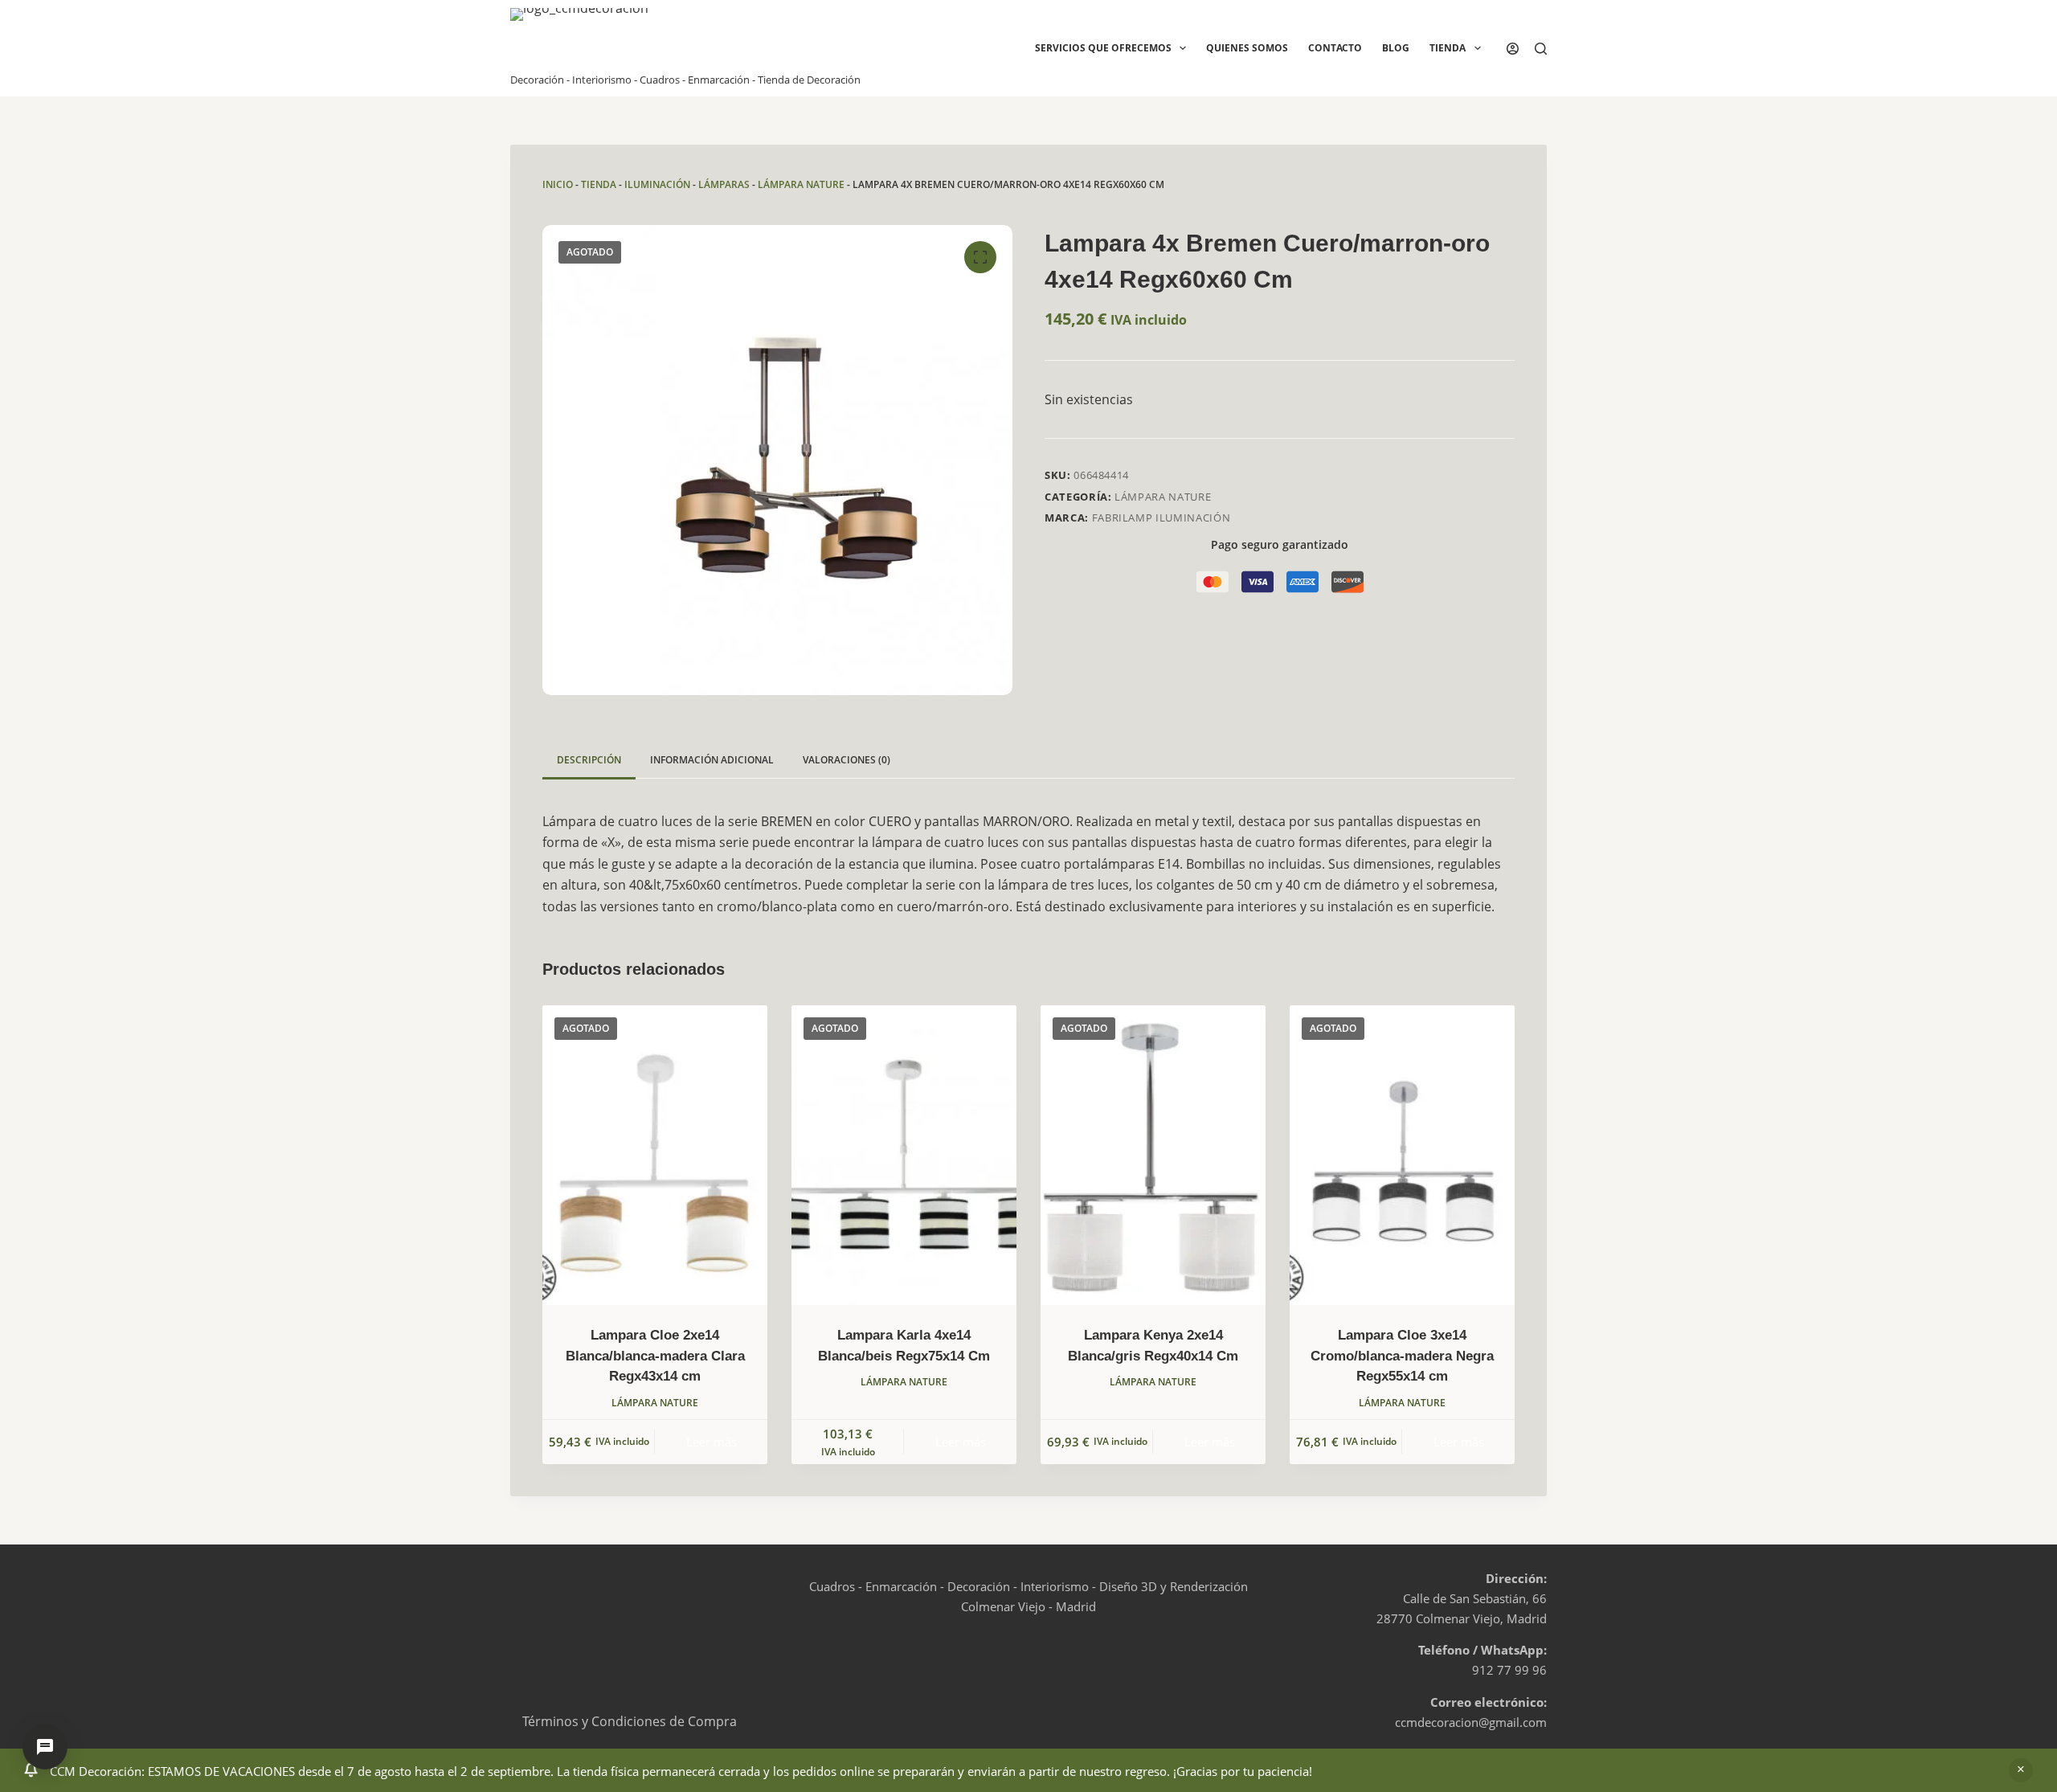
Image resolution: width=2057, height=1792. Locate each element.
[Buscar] (1541, 49)
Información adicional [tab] (712, 760)
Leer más (712, 1442)
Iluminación (657, 184)
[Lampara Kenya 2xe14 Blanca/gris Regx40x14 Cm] (1153, 1155)
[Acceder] (1513, 49)
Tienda (1448, 48)
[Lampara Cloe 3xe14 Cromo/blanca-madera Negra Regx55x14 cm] (1402, 1155)
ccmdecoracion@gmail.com (1471, 1722)
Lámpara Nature (801, 184)
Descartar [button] (2021, 1770)
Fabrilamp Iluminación (1161, 518)
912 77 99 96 (1509, 1670)
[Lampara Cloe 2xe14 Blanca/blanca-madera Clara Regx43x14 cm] (655, 1155)
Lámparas (724, 184)
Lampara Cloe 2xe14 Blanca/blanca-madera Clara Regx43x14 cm (655, 1356)
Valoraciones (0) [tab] (847, 760)
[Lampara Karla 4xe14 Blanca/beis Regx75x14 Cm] (904, 1155)
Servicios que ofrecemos (1103, 48)
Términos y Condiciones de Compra (630, 1721)
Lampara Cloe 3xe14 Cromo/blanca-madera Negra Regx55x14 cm (1402, 1356)
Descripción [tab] (589, 760)
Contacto (1335, 48)
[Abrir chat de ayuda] (45, 1747)
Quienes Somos (1247, 48)
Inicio (558, 184)
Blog (1396, 48)
